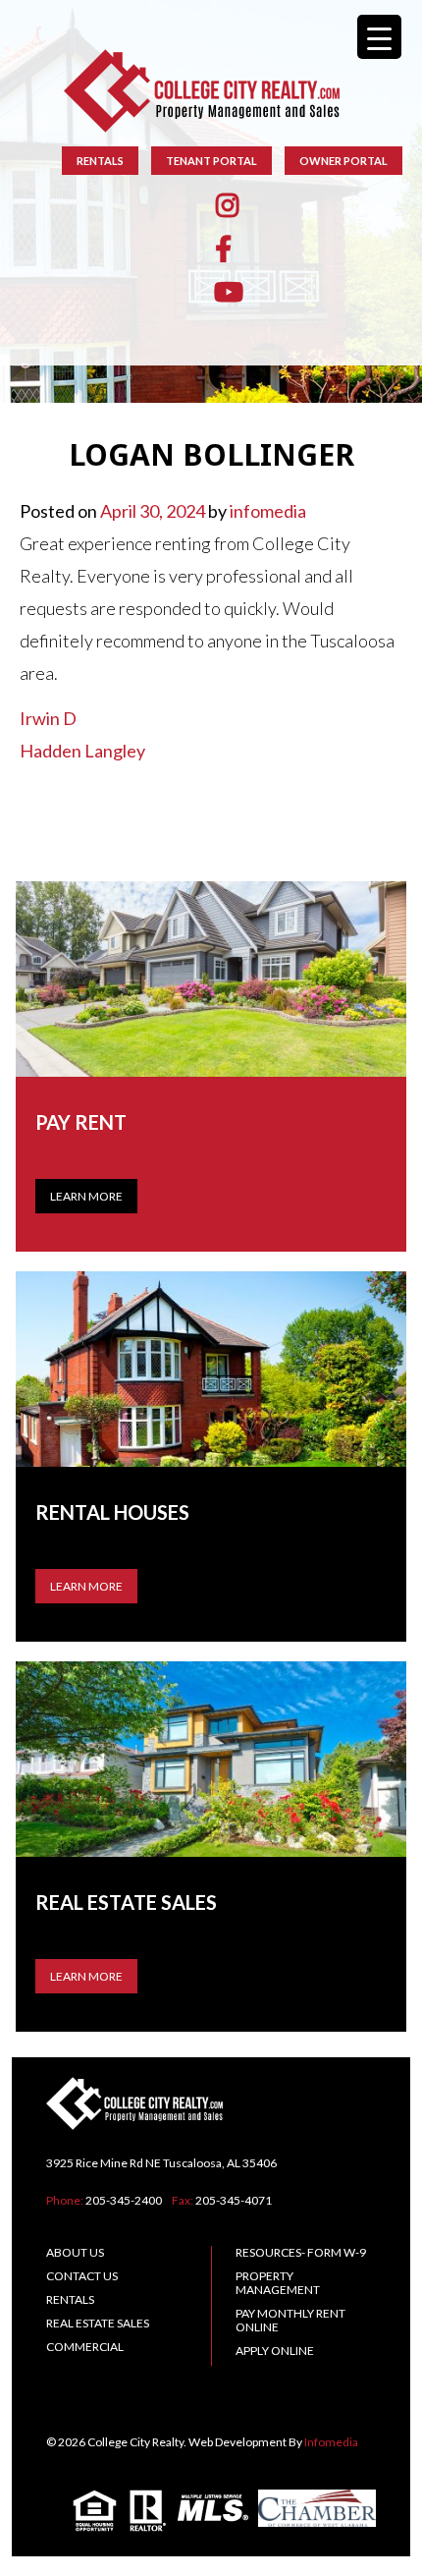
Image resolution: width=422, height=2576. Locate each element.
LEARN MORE (86, 1586)
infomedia (268, 511)
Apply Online (275, 2351)
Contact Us (82, 2276)
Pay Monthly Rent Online (290, 2320)
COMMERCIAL (85, 2347)
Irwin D (48, 718)
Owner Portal (343, 161)
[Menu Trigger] (379, 37)
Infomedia (331, 2442)
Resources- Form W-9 (301, 2252)
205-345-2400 (124, 2200)
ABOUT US (75, 2252)
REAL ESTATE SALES (98, 2323)
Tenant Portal (211, 161)
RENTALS (100, 161)
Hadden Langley (82, 751)
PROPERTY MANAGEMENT (278, 2283)
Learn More (86, 1196)
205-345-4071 (234, 2200)
